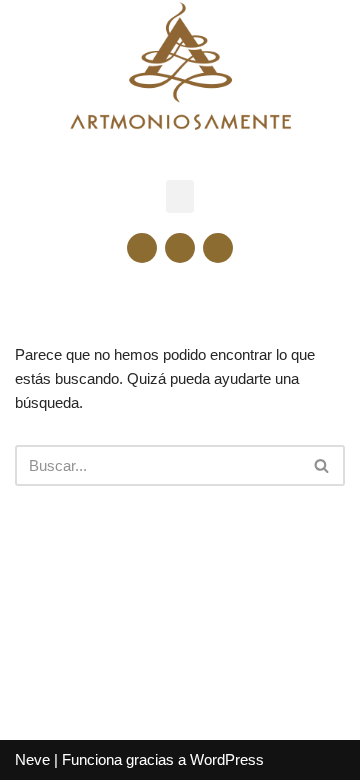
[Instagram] (180, 248)
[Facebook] (142, 248)
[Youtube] (218, 248)
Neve (32, 759)
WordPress (227, 759)
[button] (180, 196)
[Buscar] (322, 465)
